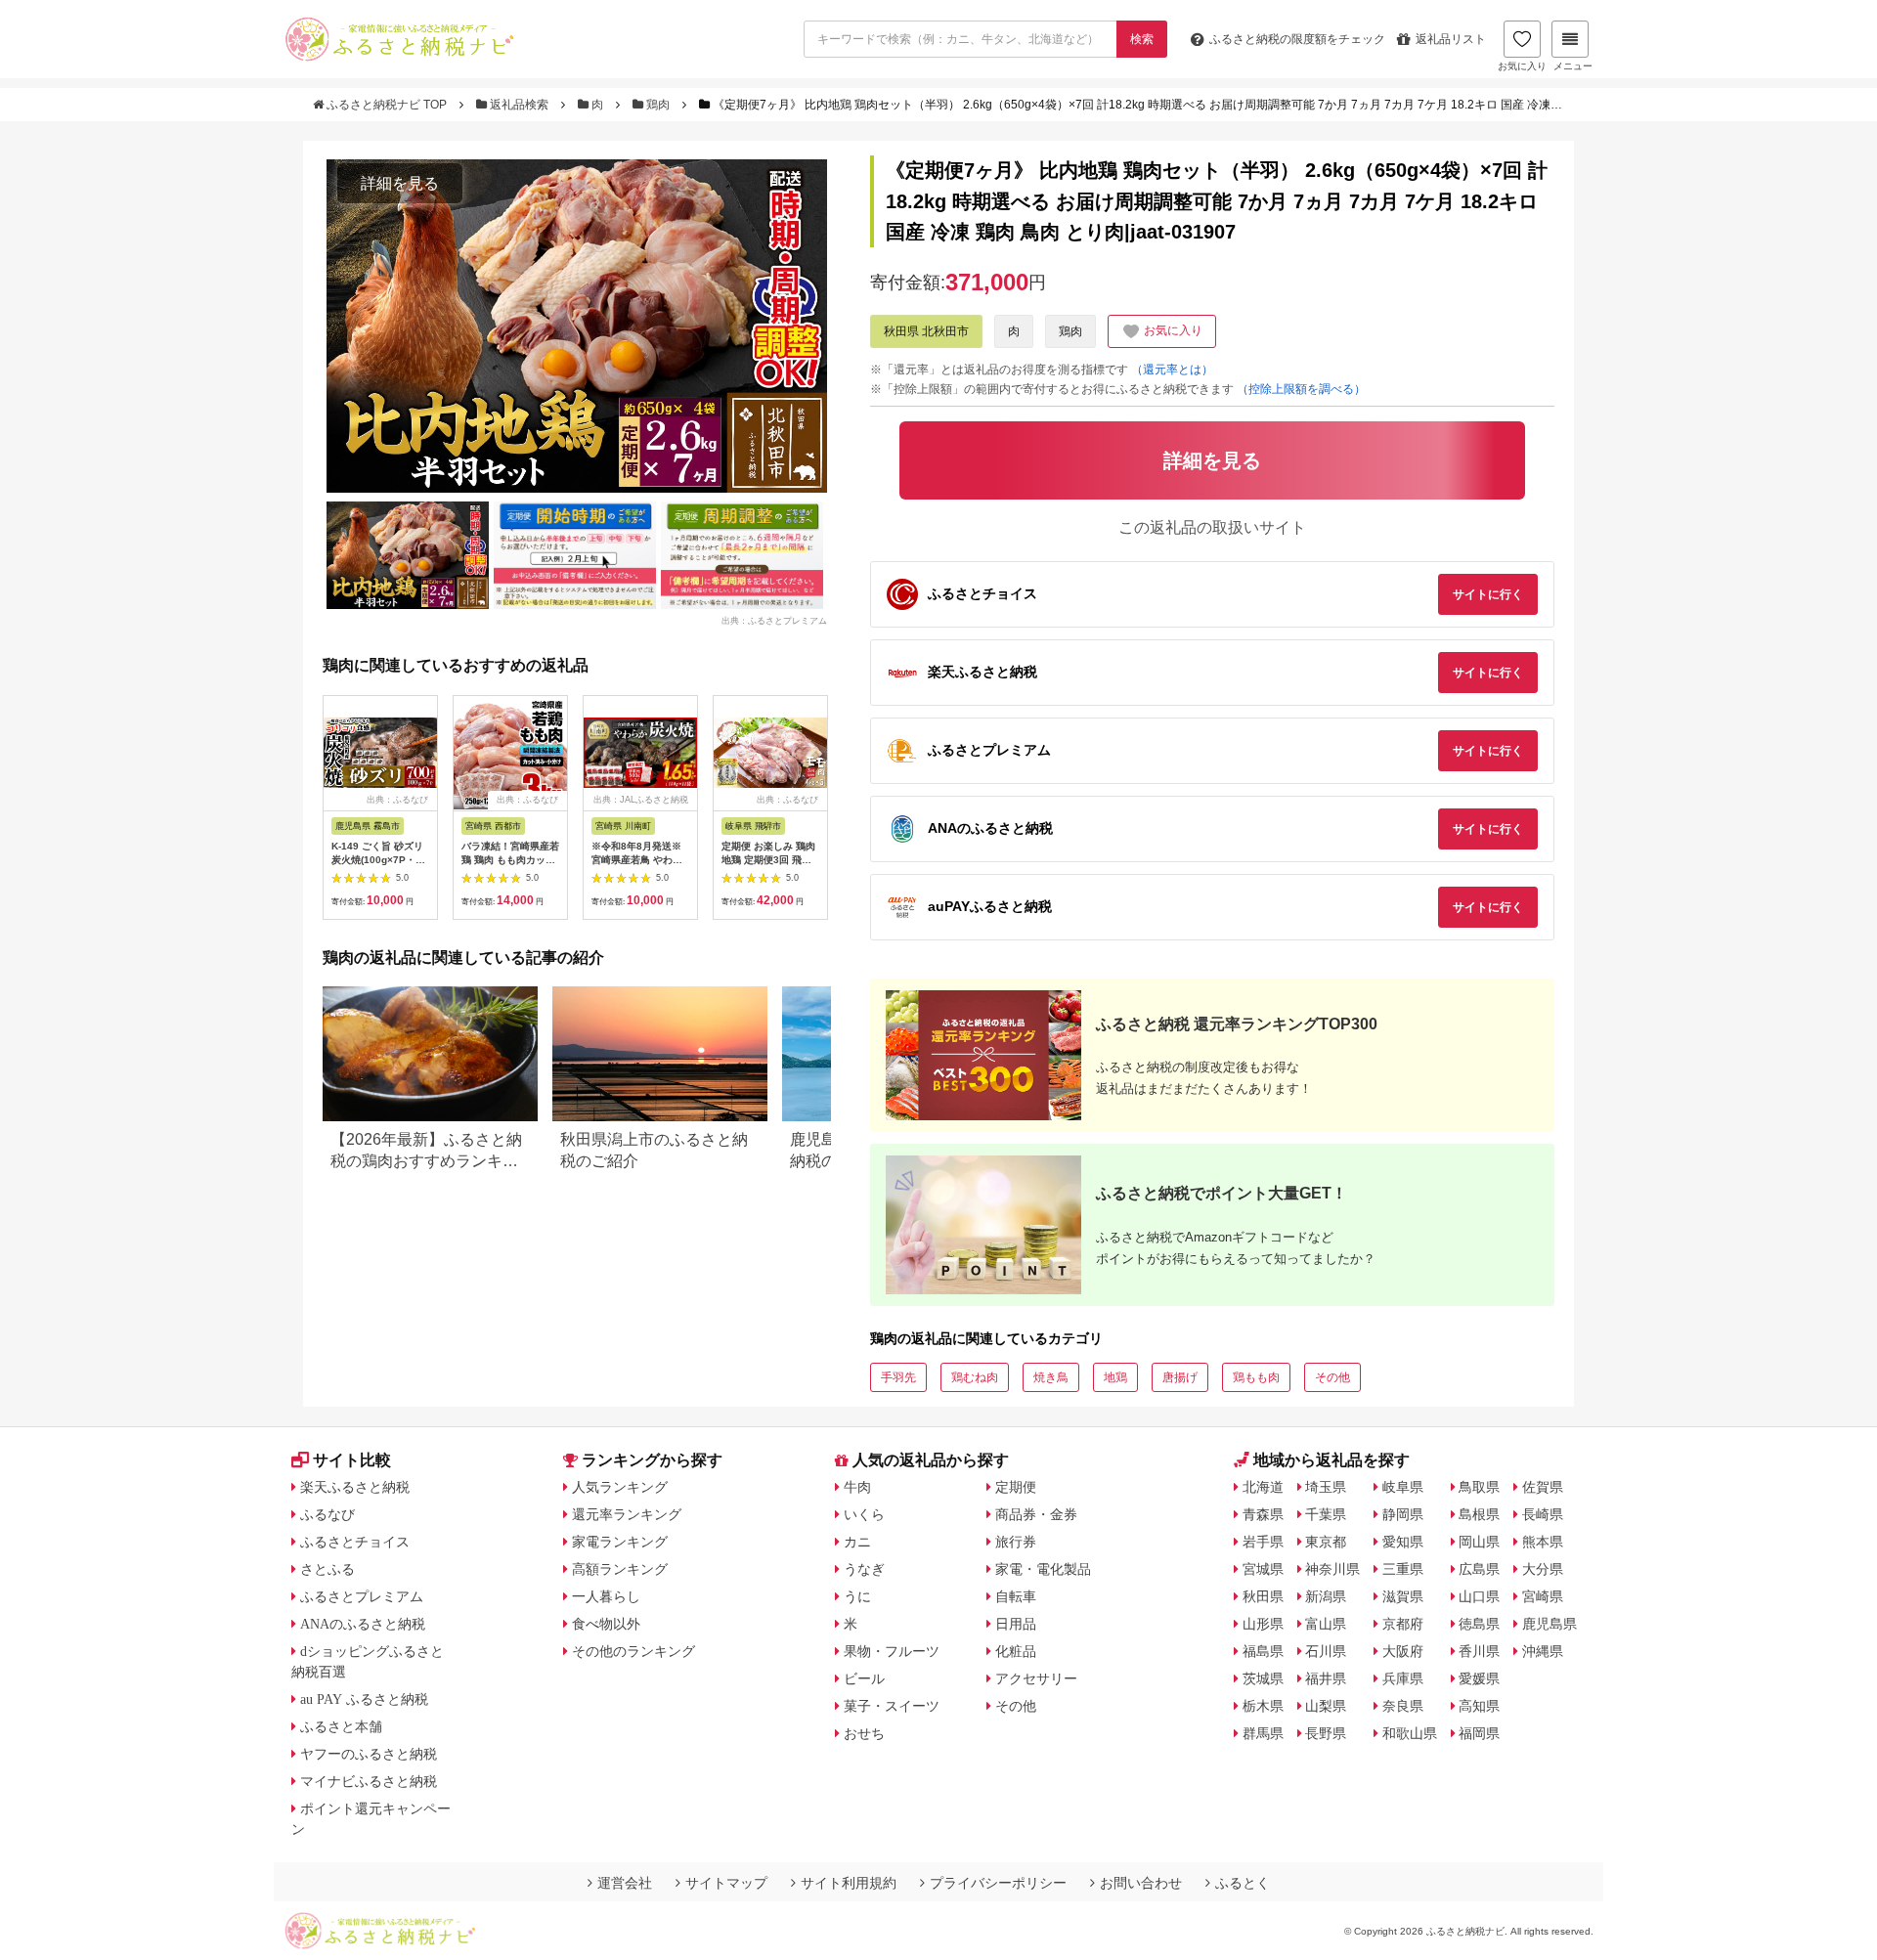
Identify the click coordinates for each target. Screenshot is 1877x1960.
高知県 (1479, 1706)
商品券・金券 (1036, 1514)
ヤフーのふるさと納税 (369, 1754)
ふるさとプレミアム (362, 1596)
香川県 (1479, 1651)
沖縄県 (1543, 1651)
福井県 (1326, 1678)
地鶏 (1115, 1377)
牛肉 (857, 1487)
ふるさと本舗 (341, 1726)
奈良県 (1403, 1706)
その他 (1332, 1377)
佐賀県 (1543, 1487)
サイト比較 (352, 1460)
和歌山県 (1410, 1733)
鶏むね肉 (975, 1377)
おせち (864, 1733)
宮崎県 (1543, 1596)
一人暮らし (606, 1596)
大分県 (1543, 1569)
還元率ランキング (627, 1514)
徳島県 (1479, 1624)
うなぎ (864, 1569)
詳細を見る (400, 183)
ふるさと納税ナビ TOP (387, 105)
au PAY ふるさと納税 (364, 1699)
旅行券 (1016, 1542)
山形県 (1263, 1624)
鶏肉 (658, 105)
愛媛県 (1479, 1678)
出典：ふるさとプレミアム (774, 620)
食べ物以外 (606, 1624)
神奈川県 (1332, 1569)
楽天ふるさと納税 (355, 1487)
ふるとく (1243, 1883)
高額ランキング (620, 1569)
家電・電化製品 (1043, 1569)
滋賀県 (1403, 1596)
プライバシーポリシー (998, 1883)
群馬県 (1263, 1733)
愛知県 (1403, 1542)
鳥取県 (1479, 1487)
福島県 (1263, 1651)
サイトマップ (726, 1883)
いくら (864, 1514)
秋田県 (1263, 1596)
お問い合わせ (1141, 1883)
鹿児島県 (1550, 1624)
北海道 (1263, 1487)
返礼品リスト (1451, 39)
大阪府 (1403, 1651)
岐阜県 (1403, 1487)
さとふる (327, 1569)
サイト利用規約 (849, 1883)
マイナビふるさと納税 (369, 1781)
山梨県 (1326, 1706)
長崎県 (1543, 1514)
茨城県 (1263, 1678)
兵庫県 (1403, 1678)
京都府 (1403, 1624)
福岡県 (1479, 1733)
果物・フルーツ (892, 1651)
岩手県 (1263, 1542)
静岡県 (1403, 1514)
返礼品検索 (519, 105)
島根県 (1479, 1514)
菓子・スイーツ (892, 1706)
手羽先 (898, 1377)
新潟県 (1326, 1596)
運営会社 (625, 1883)
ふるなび (327, 1514)
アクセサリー (1036, 1678)
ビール (864, 1678)
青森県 (1263, 1514)
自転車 (1016, 1596)
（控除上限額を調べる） (1301, 389)
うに (857, 1596)
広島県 (1479, 1569)
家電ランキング (620, 1542)
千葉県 (1326, 1514)
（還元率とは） (1172, 370)
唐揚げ (1180, 1377)
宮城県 (1263, 1569)
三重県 (1403, 1569)
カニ (857, 1542)
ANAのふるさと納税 (363, 1624)
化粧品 (1016, 1651)
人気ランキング (620, 1487)
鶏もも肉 (1256, 1377)
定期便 (1016, 1487)
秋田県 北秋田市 (926, 331)
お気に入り (1522, 66)
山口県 (1479, 1596)
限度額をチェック (1297, 39)
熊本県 (1543, 1542)
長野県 (1326, 1733)
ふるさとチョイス (355, 1542)
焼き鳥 (1051, 1377)
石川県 (1326, 1651)
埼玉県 (1326, 1487)
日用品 (1016, 1624)
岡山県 (1479, 1542)
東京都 (1326, 1542)
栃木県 (1263, 1706)
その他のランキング (633, 1651)
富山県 (1326, 1624)
